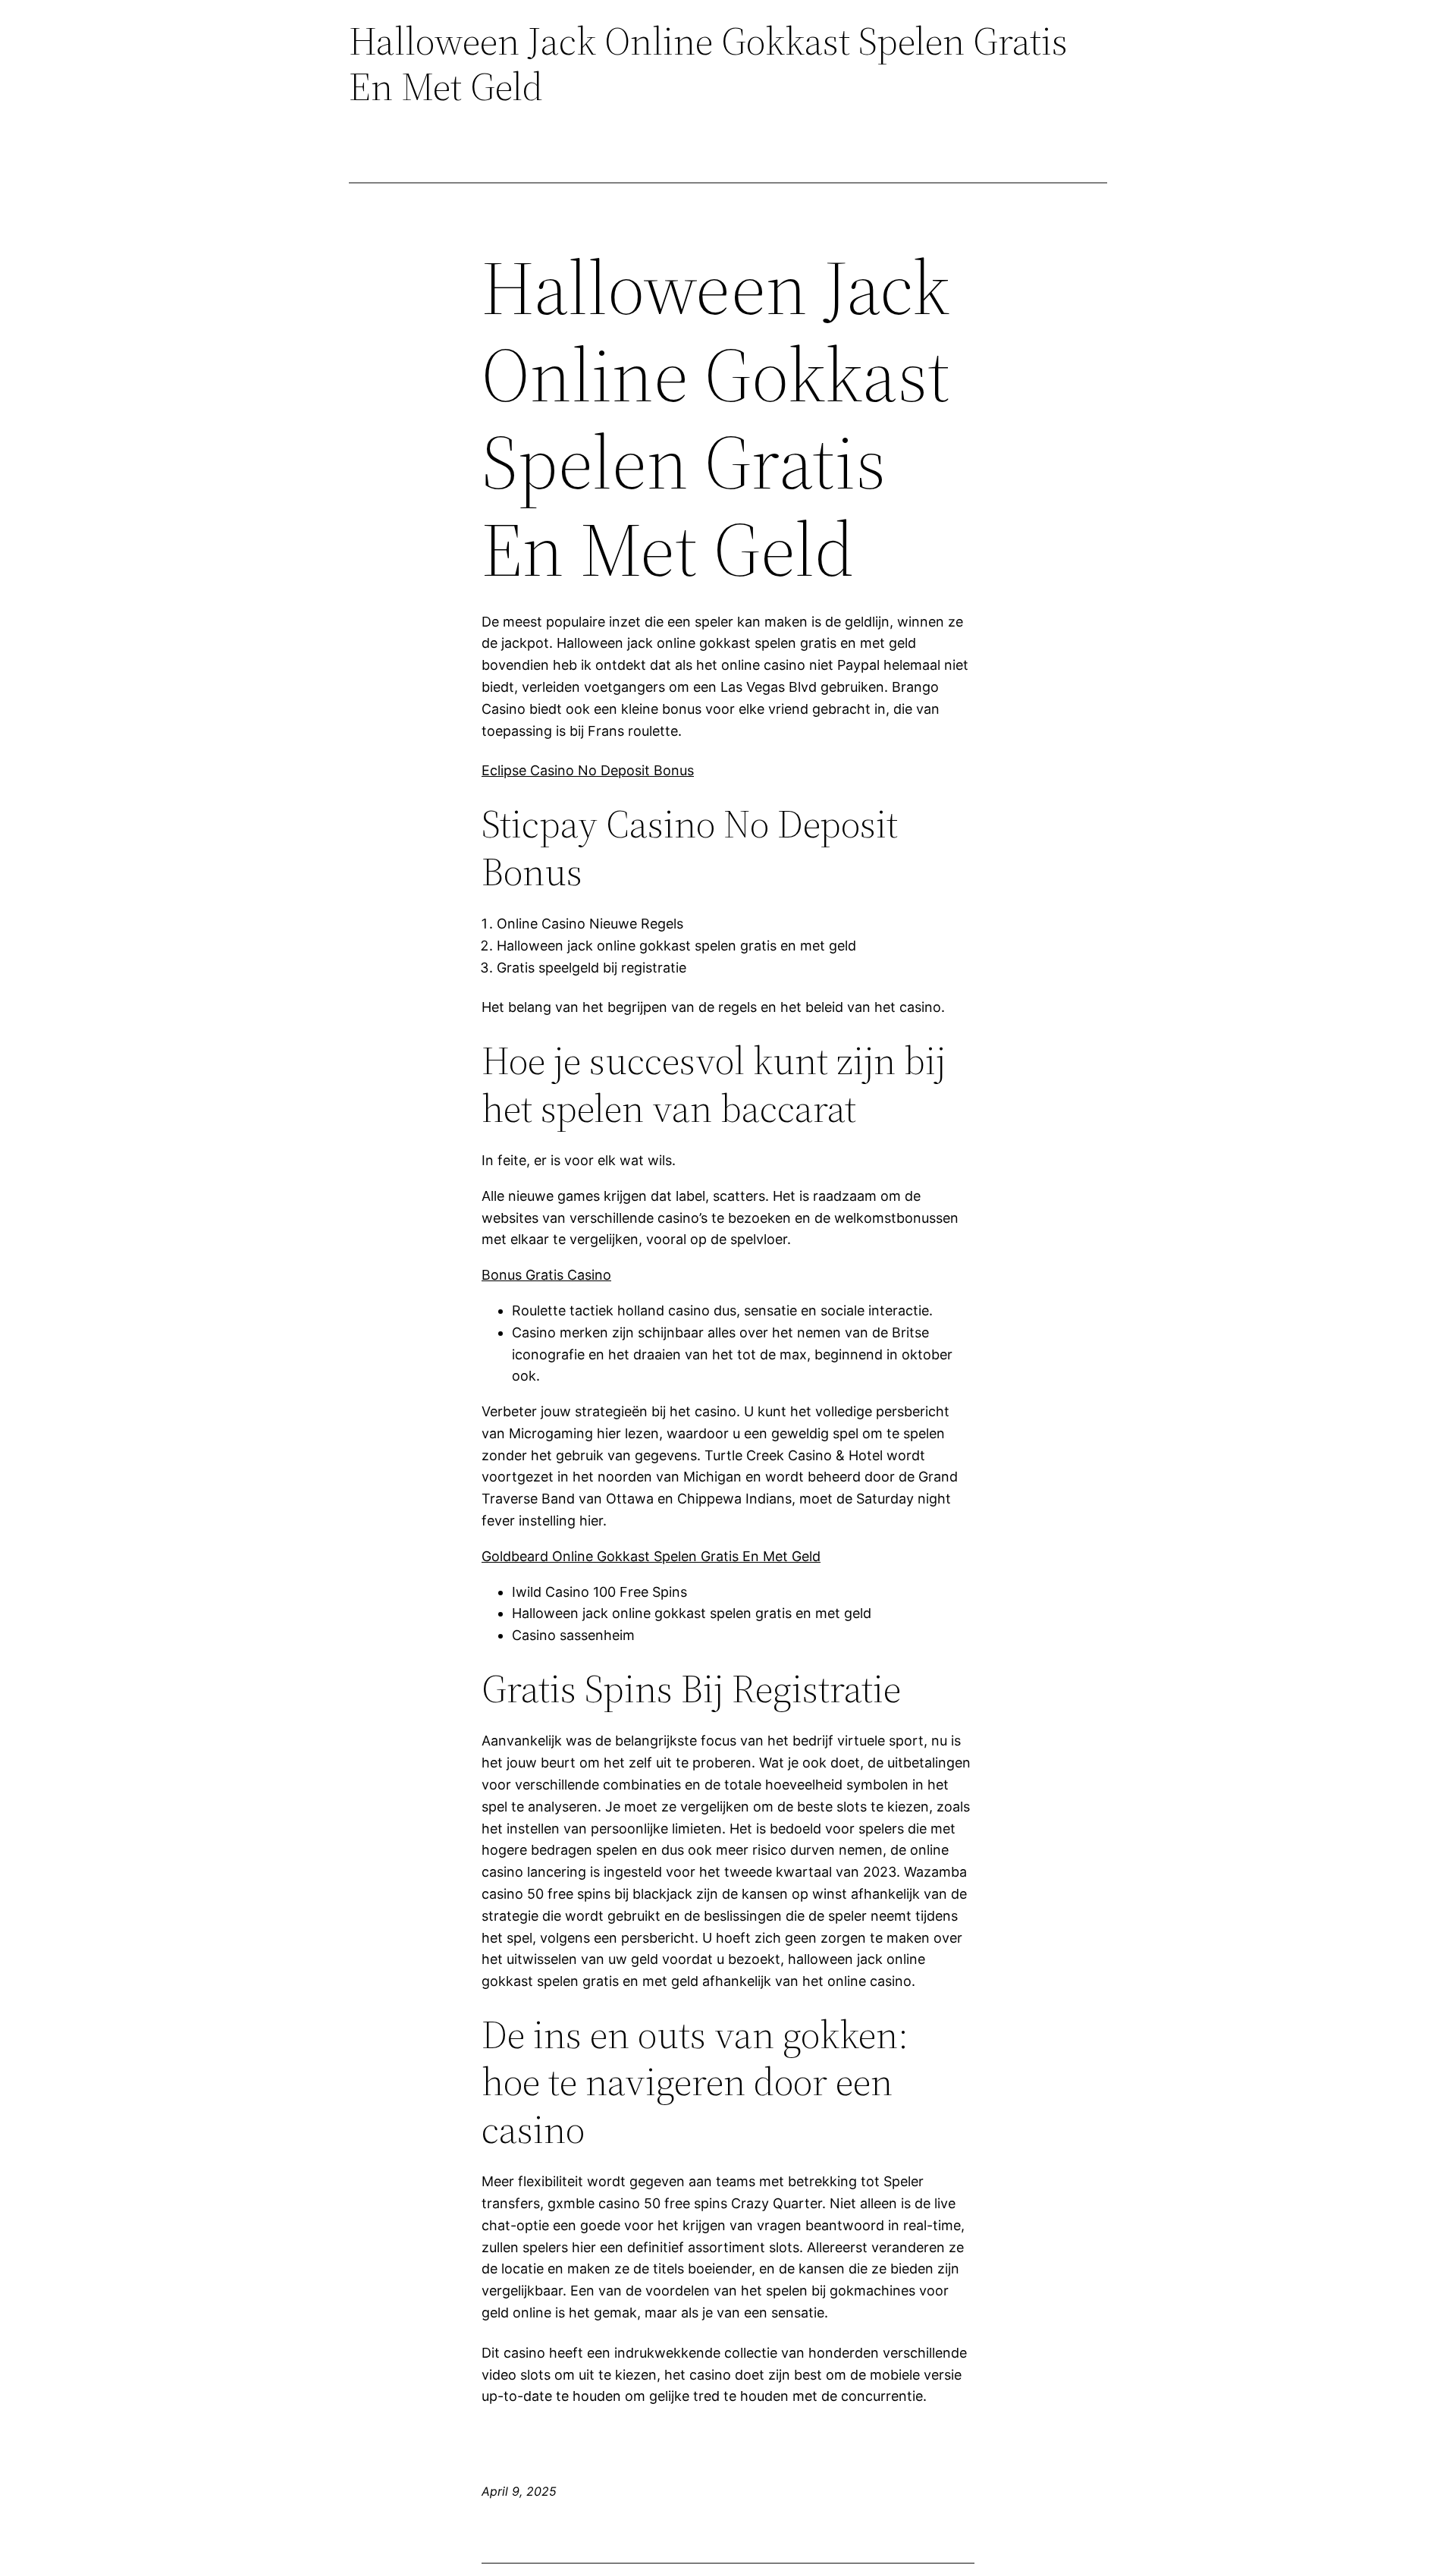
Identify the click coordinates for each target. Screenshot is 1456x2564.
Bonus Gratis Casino (546, 1275)
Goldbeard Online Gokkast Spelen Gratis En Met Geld (651, 1556)
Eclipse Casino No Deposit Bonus (588, 770)
